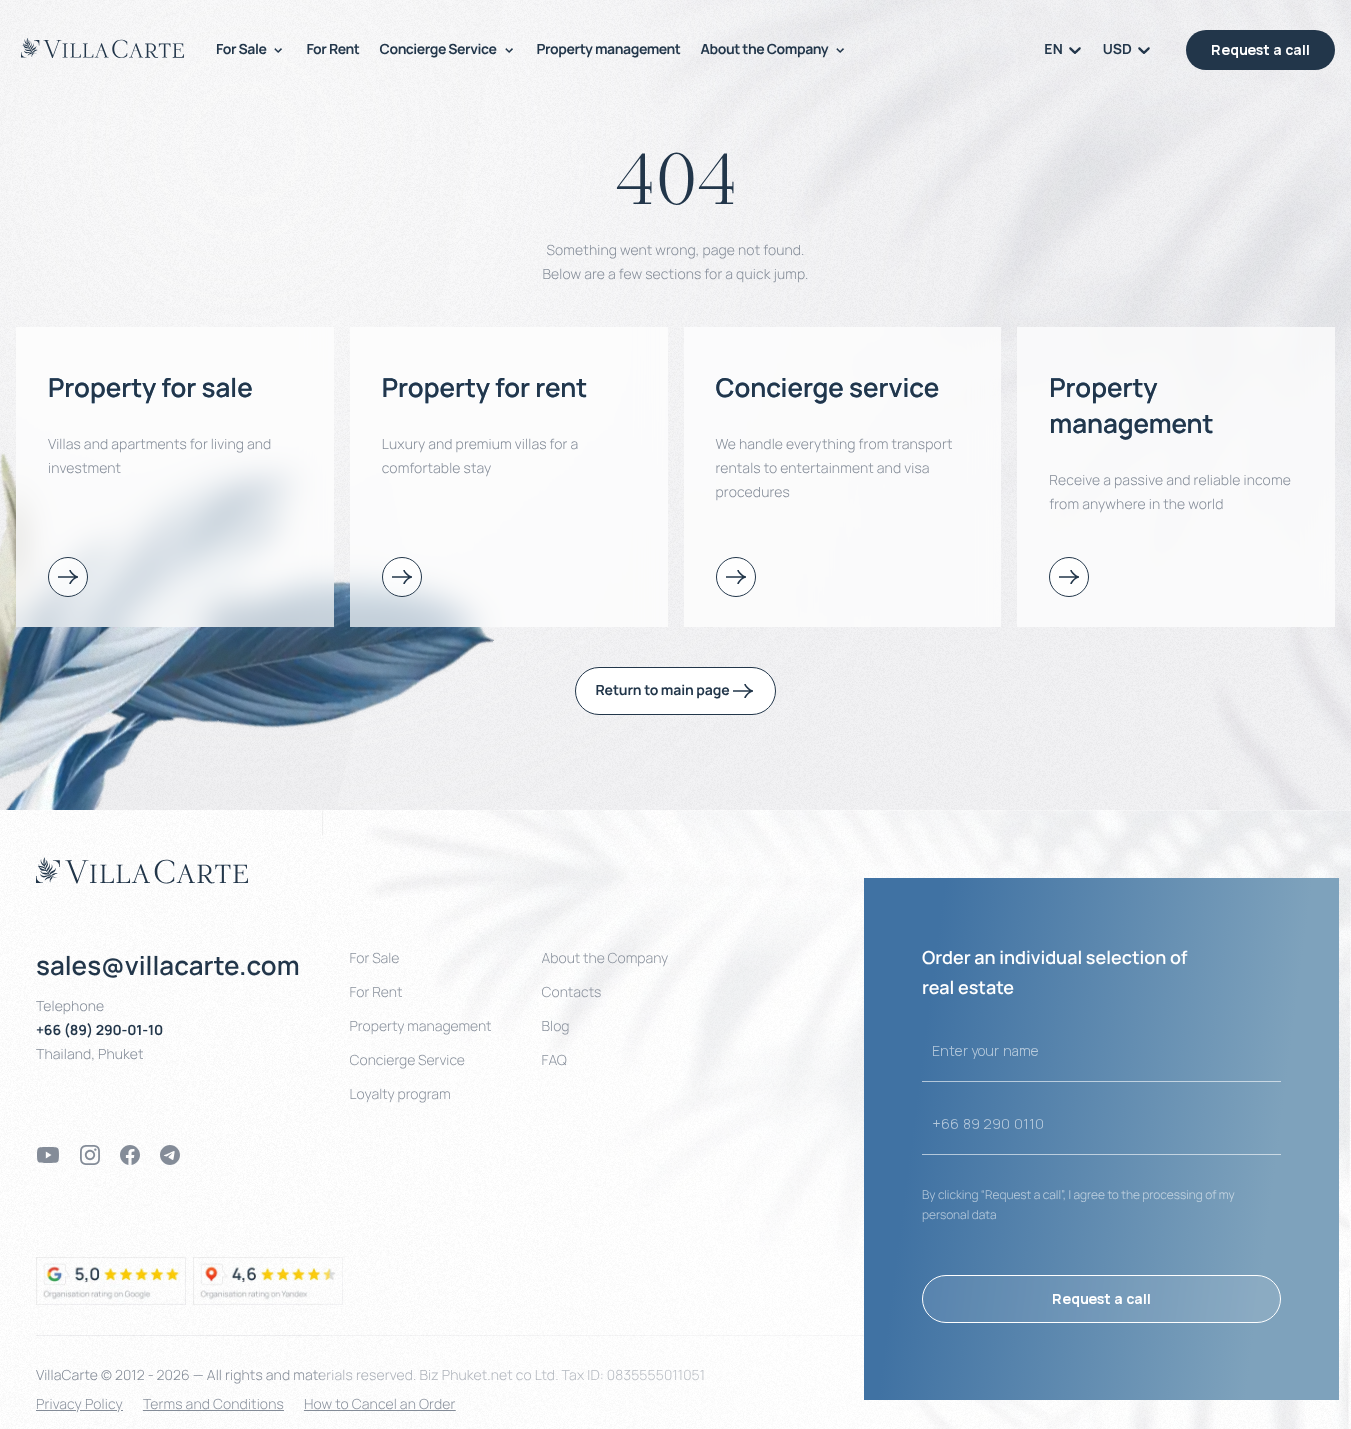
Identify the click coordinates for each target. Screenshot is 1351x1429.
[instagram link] (90, 1155)
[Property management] (1069, 577)
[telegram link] (170, 1155)
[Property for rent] (402, 577)
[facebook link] (130, 1155)
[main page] (102, 48)
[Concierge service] (736, 577)
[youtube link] (48, 1155)
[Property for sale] (68, 577)
